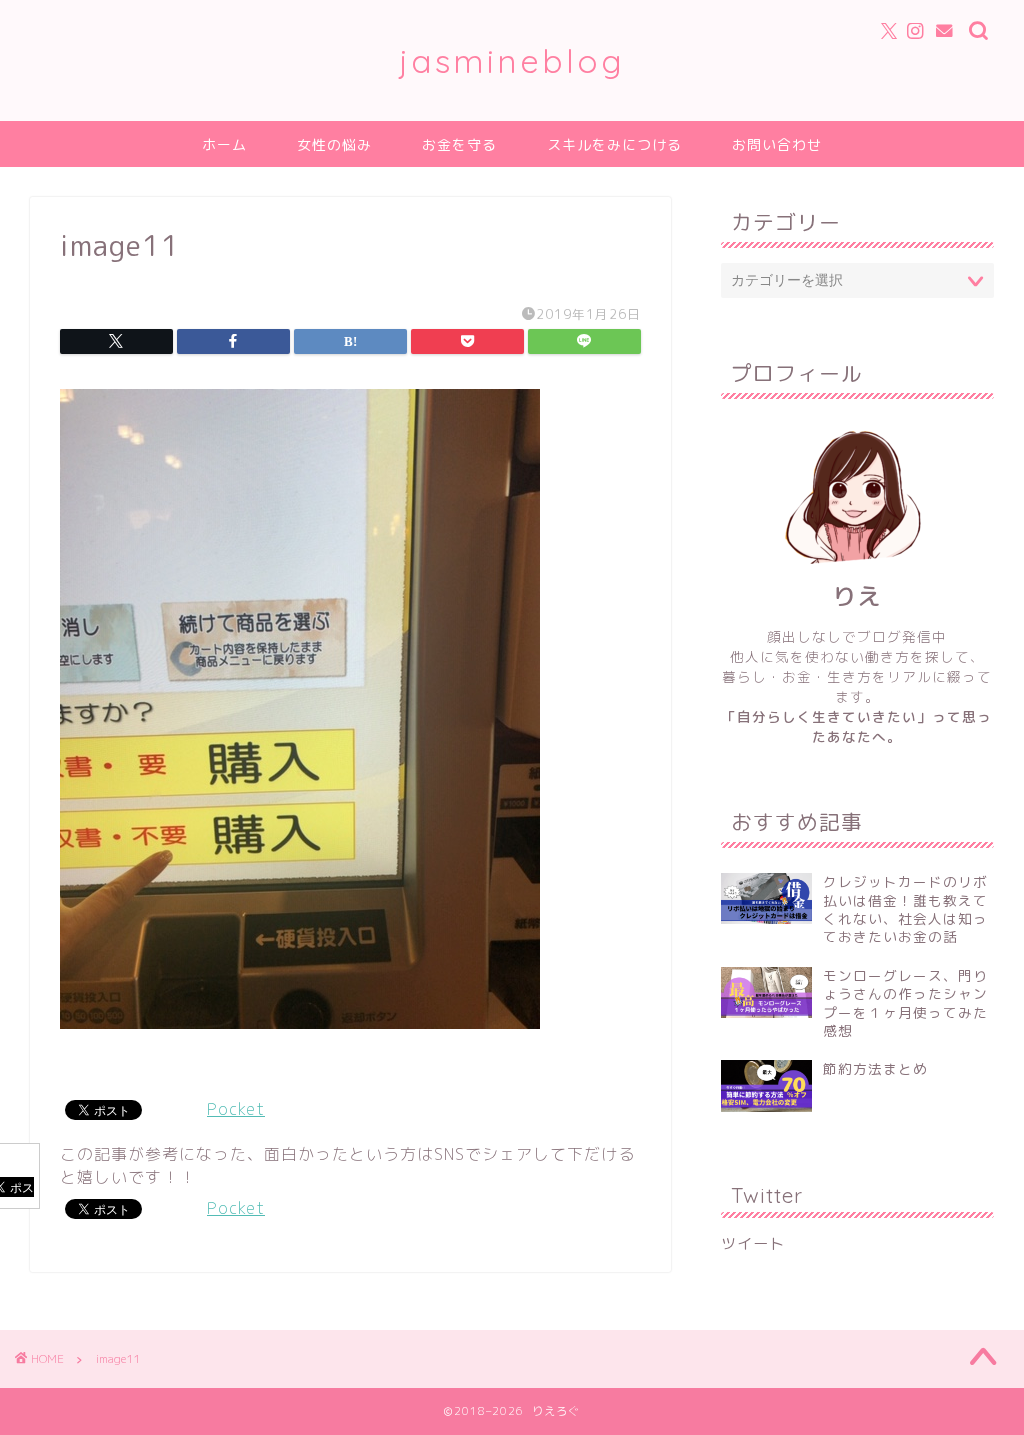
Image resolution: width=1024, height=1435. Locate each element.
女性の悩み (334, 145)
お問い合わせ (777, 145)
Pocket (236, 1109)
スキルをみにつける (614, 145)
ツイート (753, 1243)
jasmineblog (512, 60)
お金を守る (459, 145)
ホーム (224, 145)
